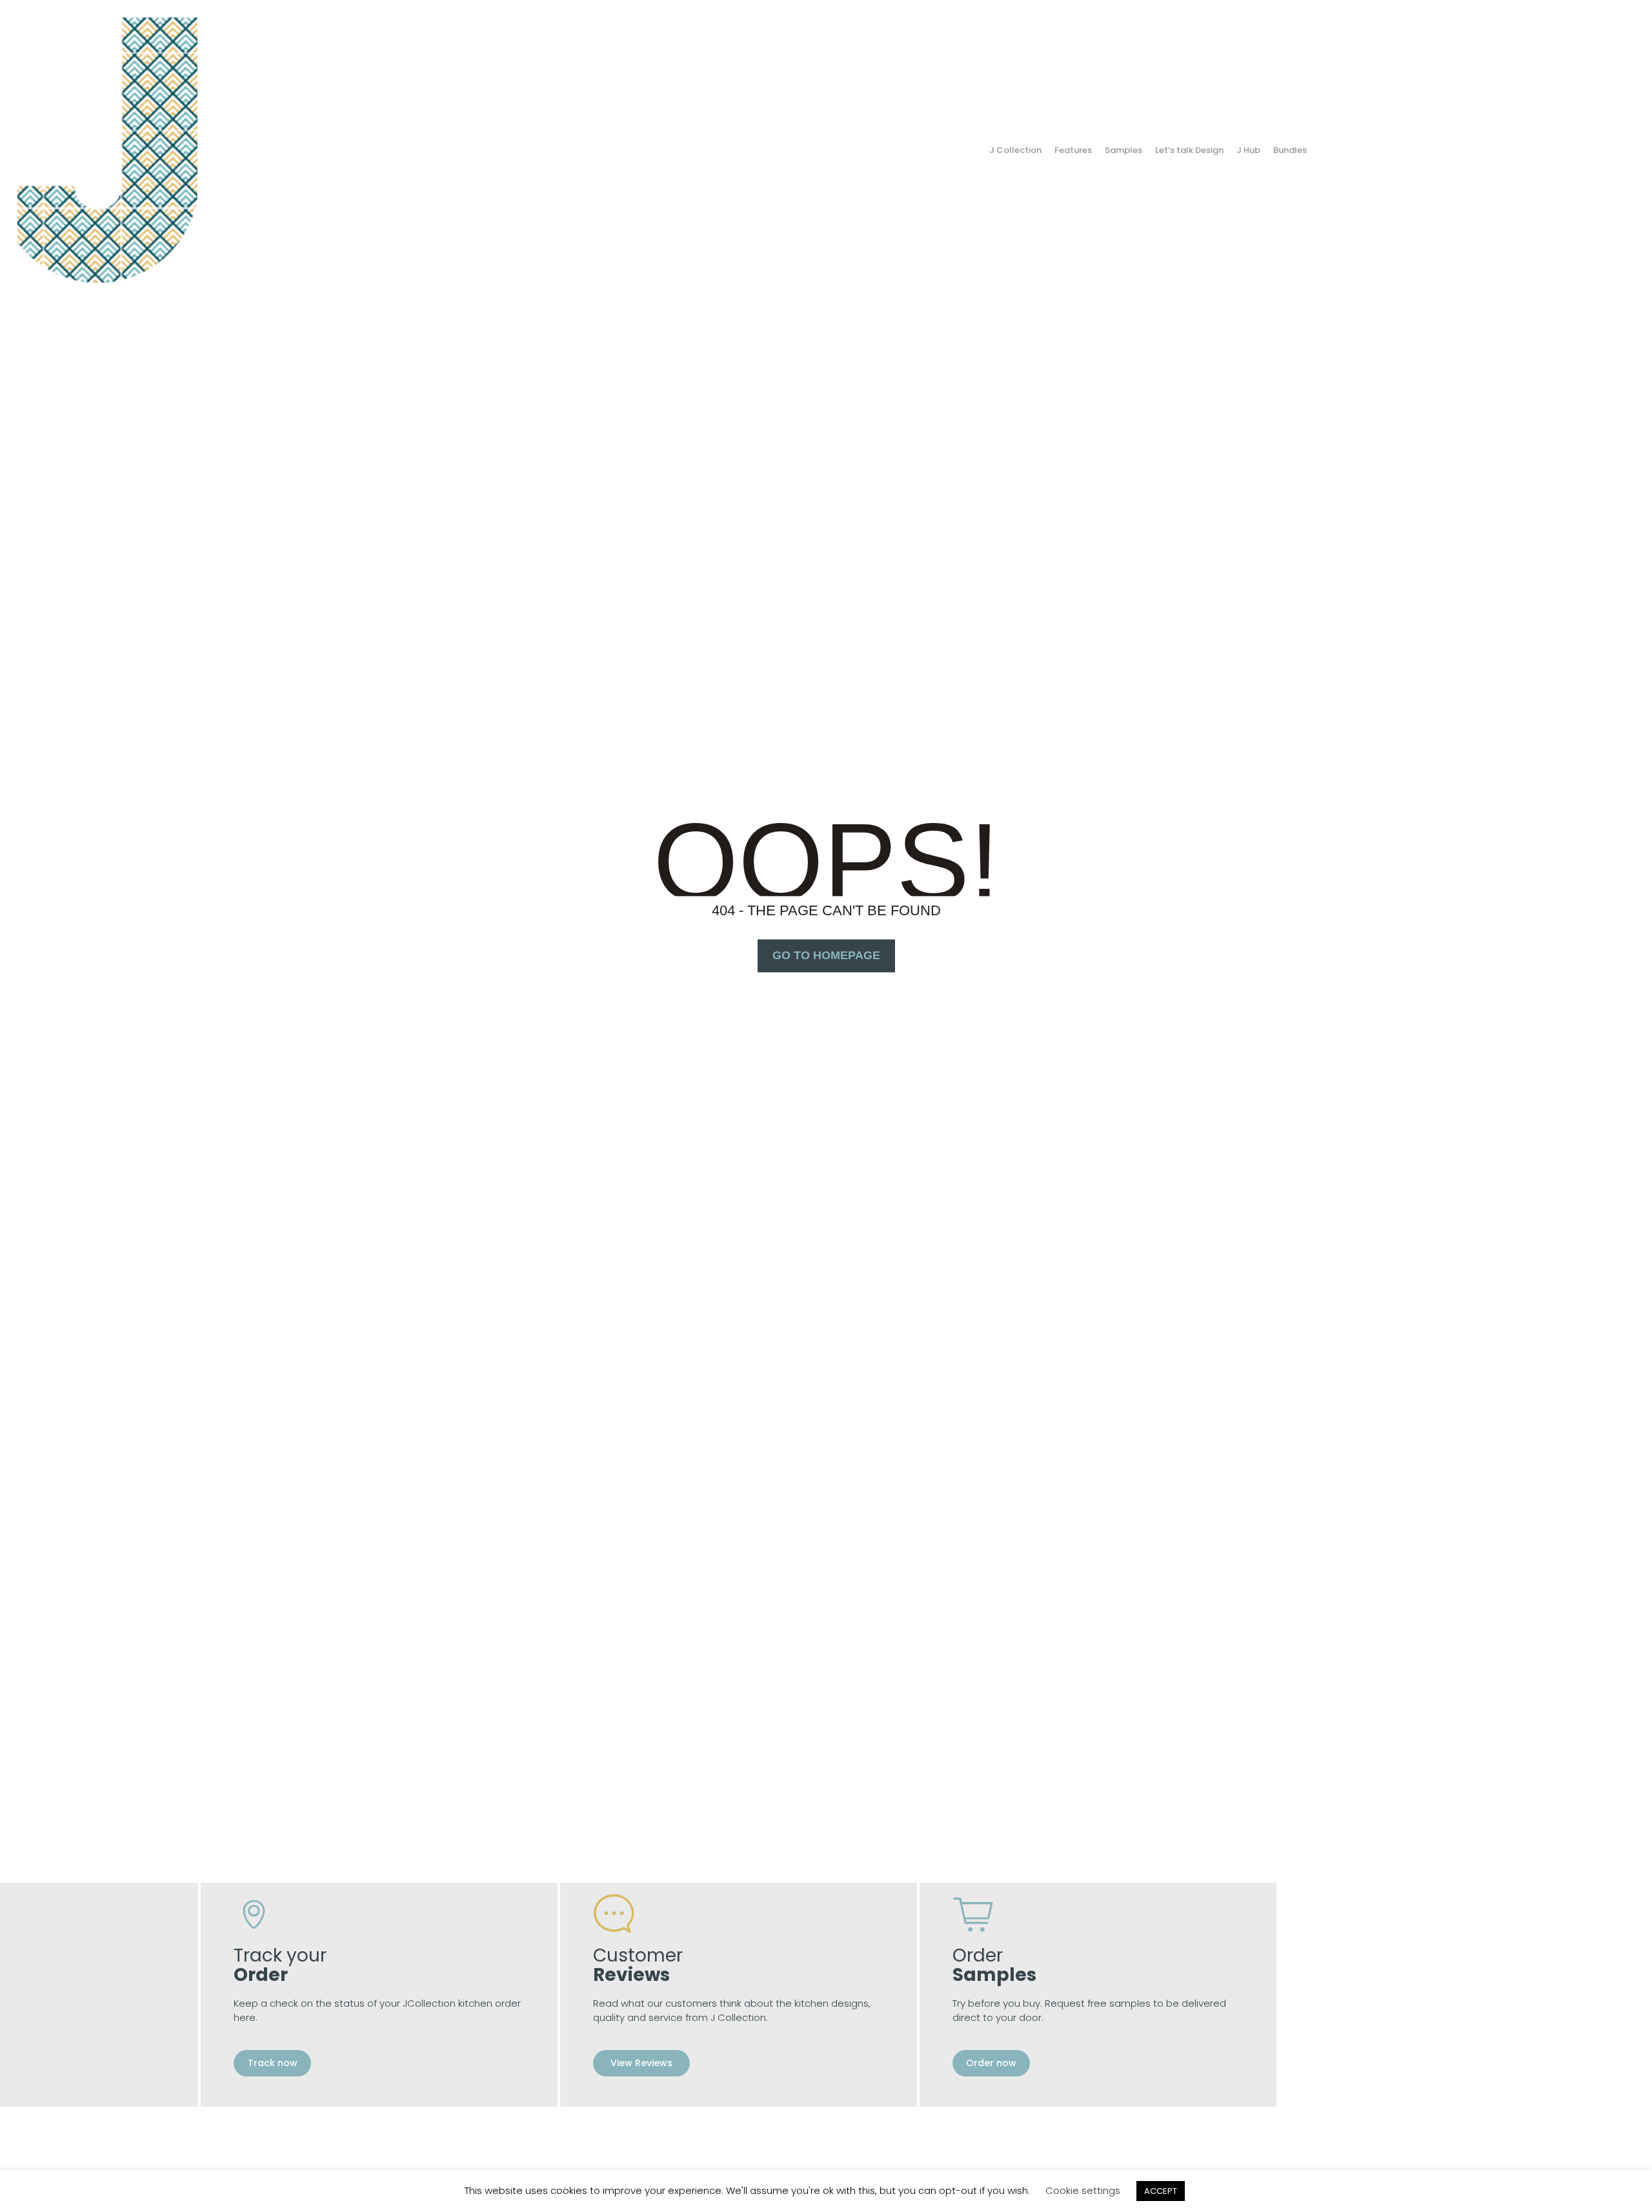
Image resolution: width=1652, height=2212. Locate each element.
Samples (1123, 150)
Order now (991, 2063)
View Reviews (641, 2063)
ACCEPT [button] (1161, 2191)
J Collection (1015, 150)
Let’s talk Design (1189, 150)
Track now (273, 2063)
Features (1073, 150)
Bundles (1290, 150)
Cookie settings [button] (1083, 2190)
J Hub (1248, 150)
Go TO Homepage (826, 955)
